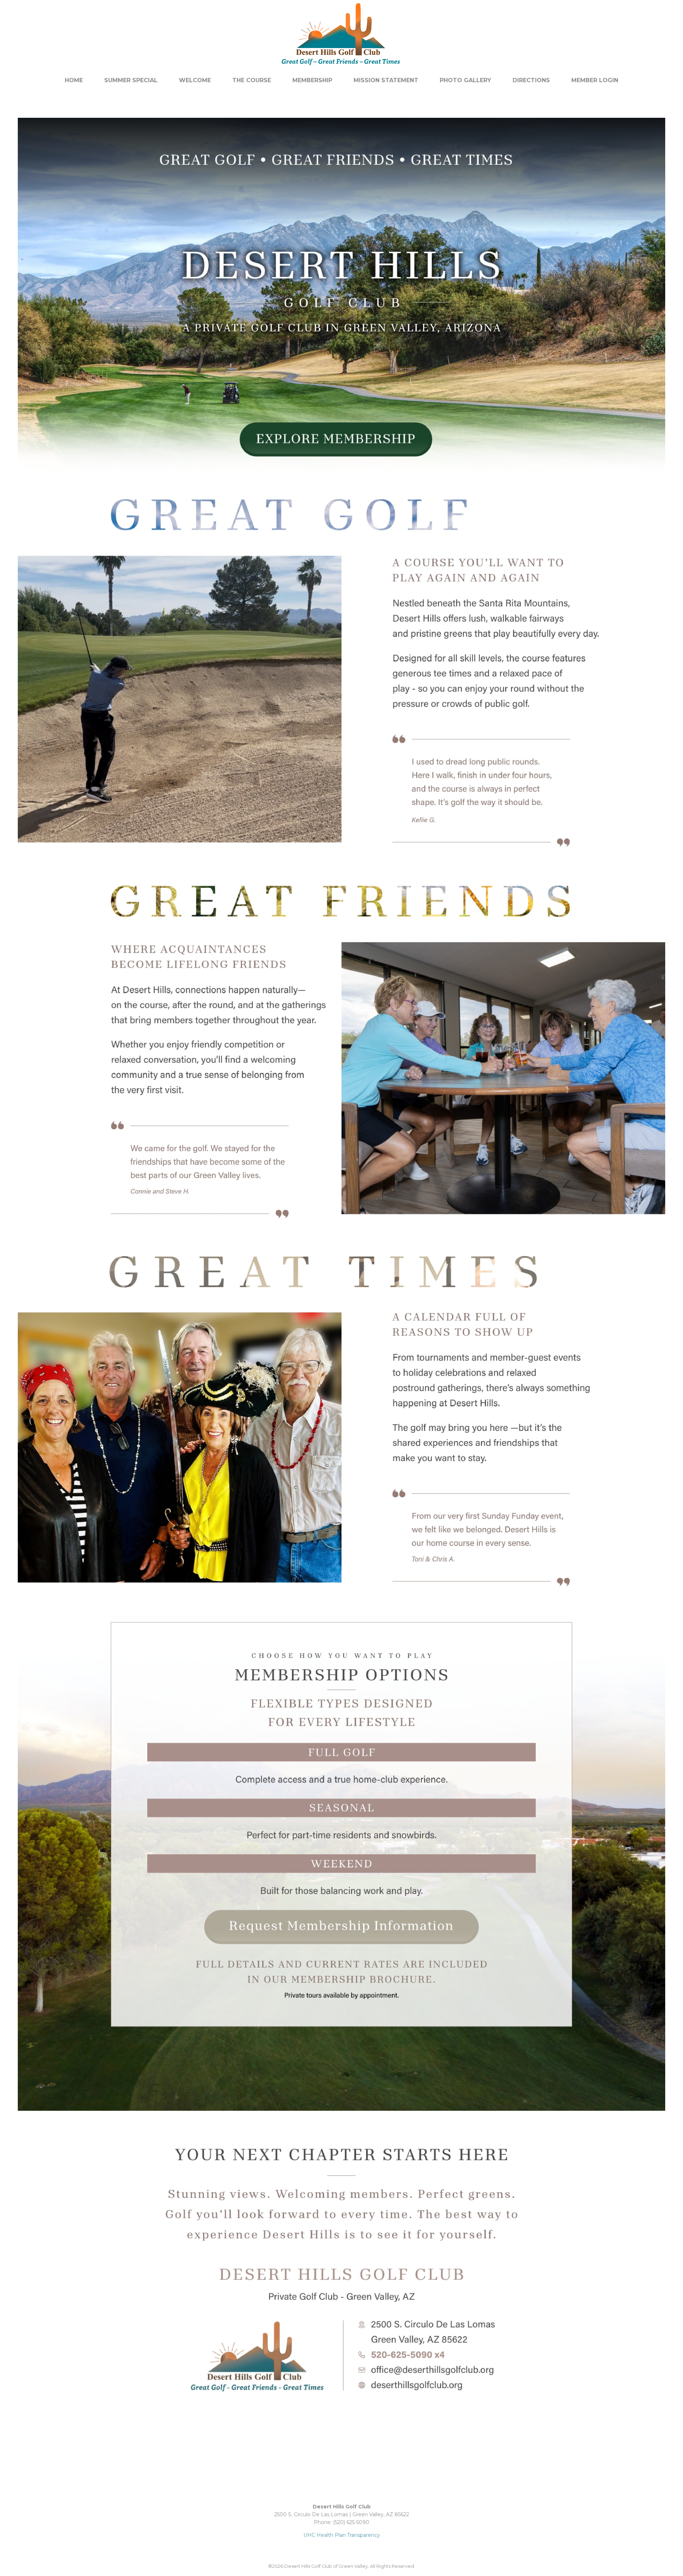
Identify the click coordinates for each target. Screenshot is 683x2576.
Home (74, 80)
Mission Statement (386, 80)
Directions (531, 80)
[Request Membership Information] (341, 2425)
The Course (252, 80)
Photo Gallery (465, 80)
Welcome (195, 80)
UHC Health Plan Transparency (342, 2535)
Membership (312, 80)
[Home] (341, 69)
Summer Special (131, 80)
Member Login (595, 80)
